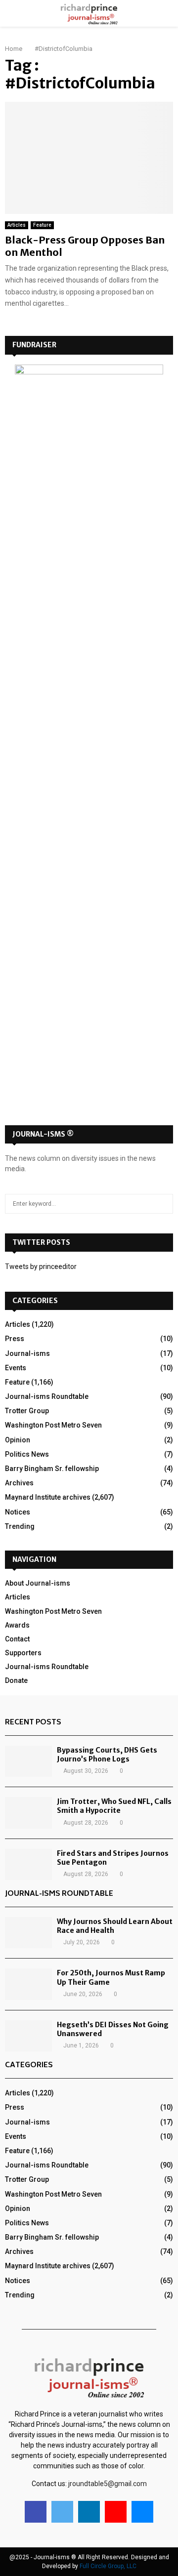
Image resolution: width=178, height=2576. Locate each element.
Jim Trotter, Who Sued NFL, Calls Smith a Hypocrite (114, 1806)
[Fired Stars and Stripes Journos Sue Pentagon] (28, 1864)
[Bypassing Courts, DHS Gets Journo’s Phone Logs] (28, 1761)
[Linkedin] (89, 2512)
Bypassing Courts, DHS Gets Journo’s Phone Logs (107, 1755)
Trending (20, 1526)
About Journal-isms (38, 1583)
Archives (19, 1483)
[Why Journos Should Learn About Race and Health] (28, 1933)
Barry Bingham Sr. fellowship (52, 1469)
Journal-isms (27, 1353)
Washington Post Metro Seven (53, 1425)
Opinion (18, 1440)
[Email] (142, 2512)
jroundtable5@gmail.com (108, 2484)
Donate (16, 1680)
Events (16, 1368)
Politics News (27, 1454)
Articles (17, 225)
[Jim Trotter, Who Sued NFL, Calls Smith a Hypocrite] (28, 1813)
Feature (42, 225)
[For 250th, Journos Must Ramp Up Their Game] (28, 1984)
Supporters (23, 1653)
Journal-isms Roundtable (47, 1396)
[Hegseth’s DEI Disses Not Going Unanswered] (28, 2036)
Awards (17, 1625)
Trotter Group (27, 1411)
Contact (17, 1639)
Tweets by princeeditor (41, 1267)
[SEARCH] (163, 1204)
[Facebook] (36, 2512)
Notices (18, 1512)
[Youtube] (116, 2512)
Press (15, 1339)
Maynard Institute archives (48, 1497)
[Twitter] (62, 2512)
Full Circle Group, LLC (108, 2566)
